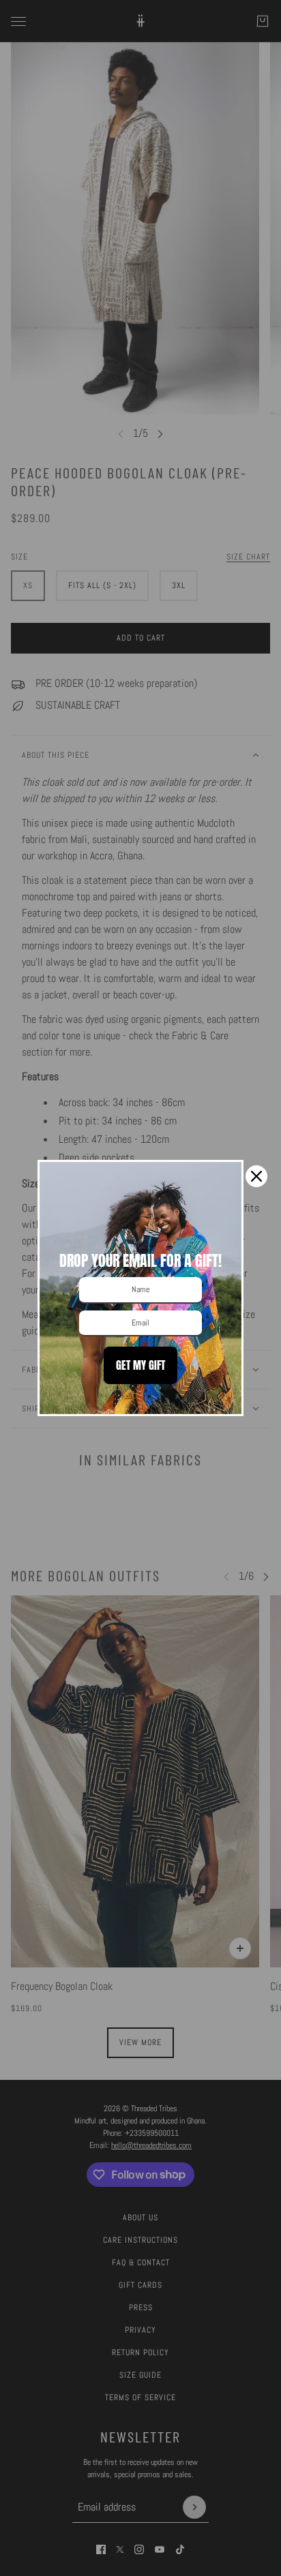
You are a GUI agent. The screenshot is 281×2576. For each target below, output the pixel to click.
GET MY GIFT (140, 1365)
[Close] (256, 1176)
